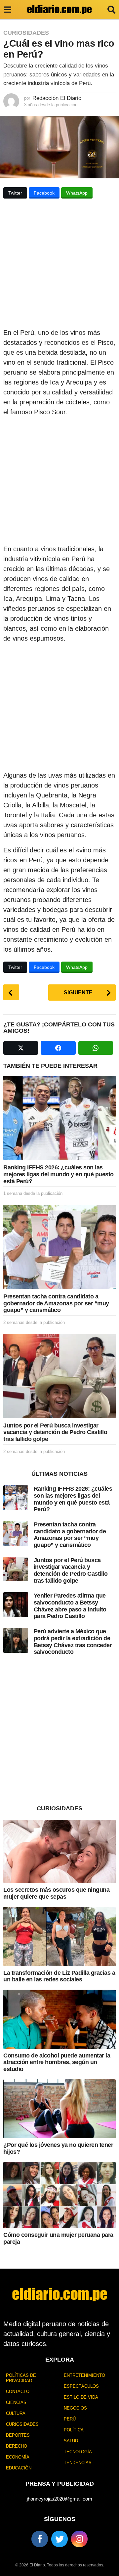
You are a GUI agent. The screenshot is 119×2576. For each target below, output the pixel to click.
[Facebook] (40, 2539)
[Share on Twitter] (21, 1048)
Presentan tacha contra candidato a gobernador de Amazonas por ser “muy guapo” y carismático (56, 1303)
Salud (71, 2441)
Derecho (17, 2446)
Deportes (18, 2435)
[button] (7, 10)
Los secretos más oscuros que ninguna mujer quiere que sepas (56, 1893)
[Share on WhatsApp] (96, 1048)
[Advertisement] (59, 265)
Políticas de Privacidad (21, 2378)
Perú (70, 2419)
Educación (19, 2468)
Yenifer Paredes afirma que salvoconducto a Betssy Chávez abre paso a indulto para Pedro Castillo (70, 1606)
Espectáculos (81, 2386)
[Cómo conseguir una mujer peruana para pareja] (59, 2195)
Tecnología (78, 2452)
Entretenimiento (84, 2375)
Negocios (75, 2408)
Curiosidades (26, 33)
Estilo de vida (81, 2397)
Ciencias (16, 2402)
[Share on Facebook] (58, 1048)
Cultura (16, 2413)
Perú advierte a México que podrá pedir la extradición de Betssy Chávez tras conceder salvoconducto (73, 1642)
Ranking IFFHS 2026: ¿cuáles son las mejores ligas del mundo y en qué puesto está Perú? (59, 1174)
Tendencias (78, 2463)
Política (74, 2430)
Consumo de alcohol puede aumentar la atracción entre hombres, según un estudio (57, 2062)
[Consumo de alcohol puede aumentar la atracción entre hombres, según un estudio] (59, 2019)
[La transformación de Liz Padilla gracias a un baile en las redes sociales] (59, 1936)
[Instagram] (79, 2539)
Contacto (18, 2392)
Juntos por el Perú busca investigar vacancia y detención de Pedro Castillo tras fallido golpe (55, 1432)
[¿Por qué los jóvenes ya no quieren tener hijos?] (59, 2109)
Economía (18, 2457)
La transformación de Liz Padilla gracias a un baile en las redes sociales (59, 1976)
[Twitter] (59, 2539)
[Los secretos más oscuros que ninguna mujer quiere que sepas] (59, 1852)
